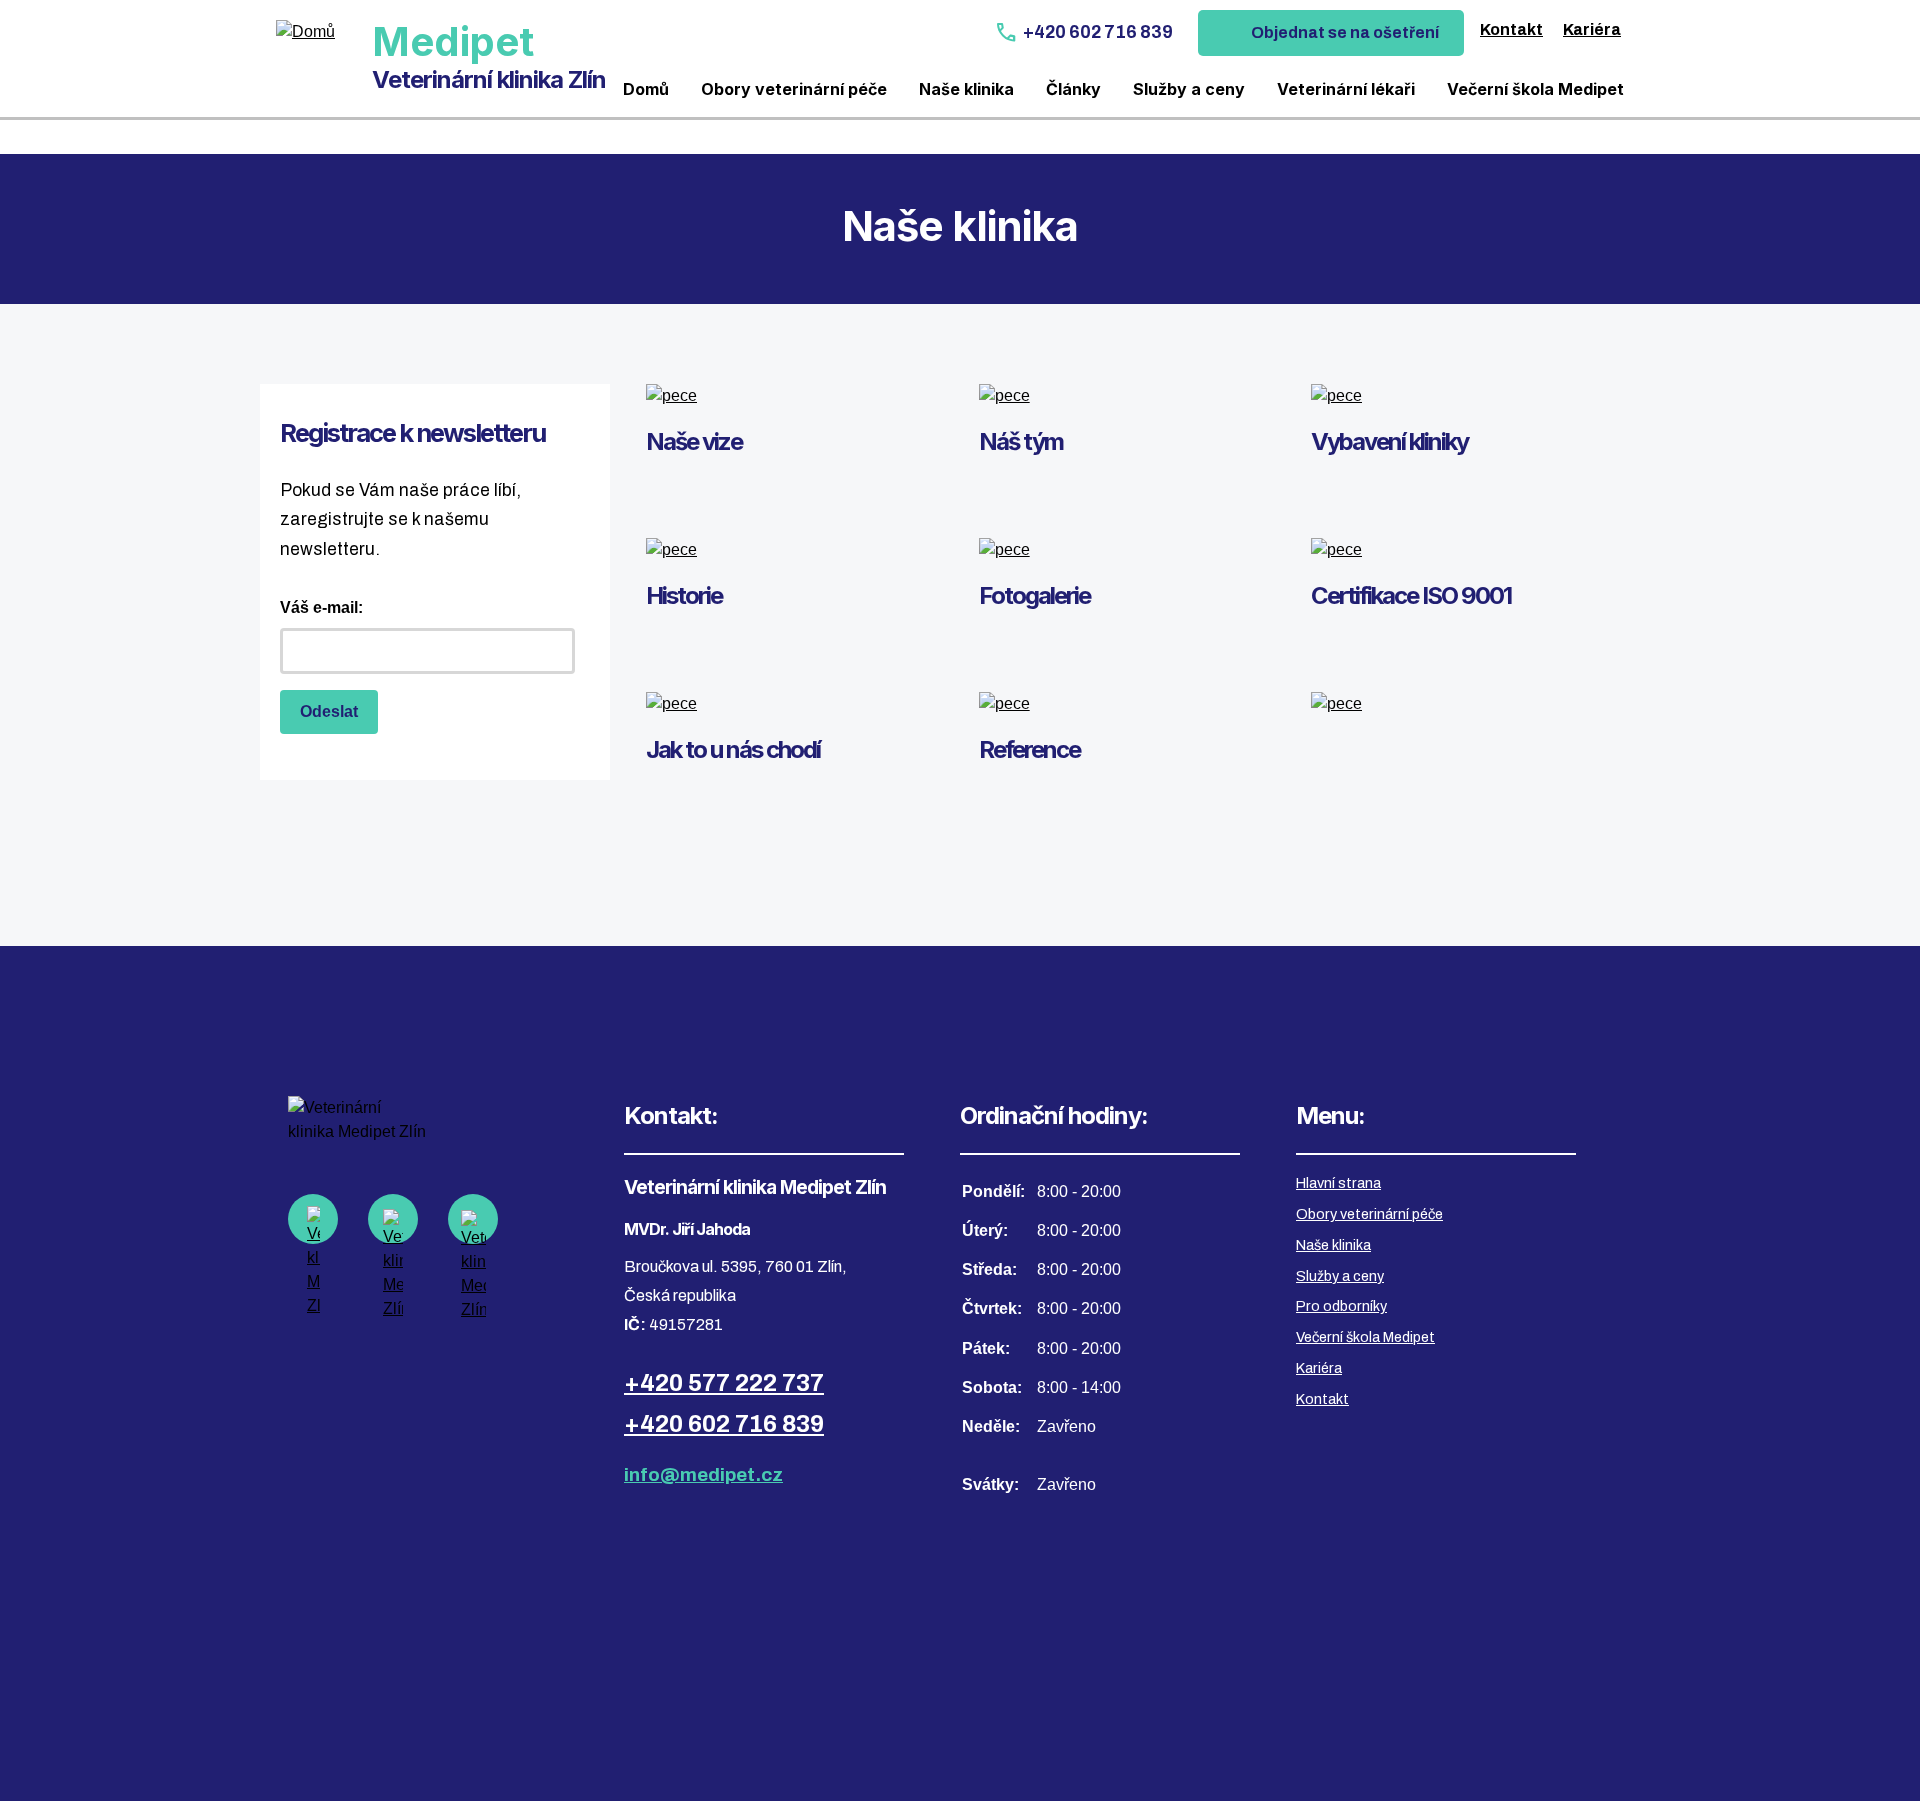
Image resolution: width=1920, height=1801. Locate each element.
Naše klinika (966, 89)
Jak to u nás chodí (733, 749)
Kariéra (1592, 29)
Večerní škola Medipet (1535, 89)
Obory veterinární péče (794, 89)
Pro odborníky (1341, 1306)
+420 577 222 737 (724, 1383)
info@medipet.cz (703, 1474)
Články (1073, 89)
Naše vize (694, 441)
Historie (684, 595)
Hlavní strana (1338, 1183)
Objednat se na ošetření (1345, 32)
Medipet (453, 41)
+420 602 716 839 (1098, 32)
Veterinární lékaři (1346, 89)
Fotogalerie (1034, 595)
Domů (646, 89)
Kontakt (1511, 29)
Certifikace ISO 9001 (1411, 595)
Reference (1029, 749)
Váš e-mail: (321, 607)
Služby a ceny (1189, 89)
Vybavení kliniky (1389, 441)
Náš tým (1021, 441)
